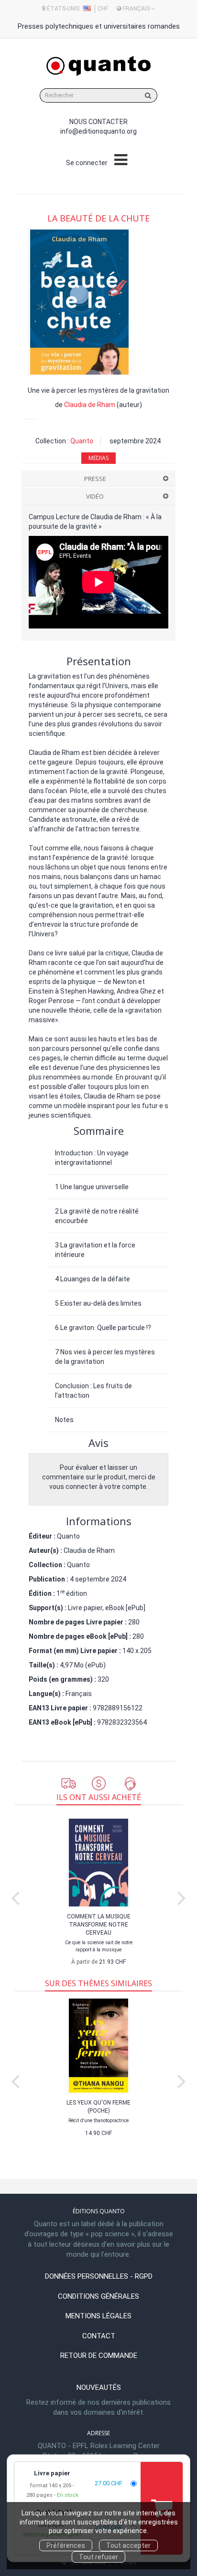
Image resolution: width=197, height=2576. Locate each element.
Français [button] (136, 9)
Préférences (66, 2545)
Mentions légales (98, 2316)
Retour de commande (99, 2356)
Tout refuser (98, 2557)
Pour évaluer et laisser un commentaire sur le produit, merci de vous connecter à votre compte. (99, 1477)
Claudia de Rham (90, 405)
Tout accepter (128, 2545)
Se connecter (87, 163)
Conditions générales (98, 2296)
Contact (99, 2336)
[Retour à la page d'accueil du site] (98, 66)
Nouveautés (99, 2388)
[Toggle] (121, 160)
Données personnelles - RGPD (99, 2276)
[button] (79, 302)
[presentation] (15, 1896)
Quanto (82, 441)
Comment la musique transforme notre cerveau (99, 1925)
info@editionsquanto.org (98, 131)
